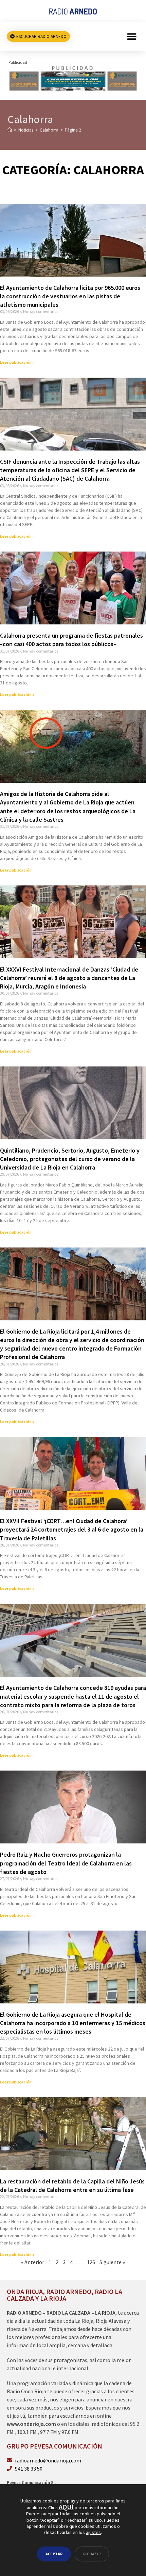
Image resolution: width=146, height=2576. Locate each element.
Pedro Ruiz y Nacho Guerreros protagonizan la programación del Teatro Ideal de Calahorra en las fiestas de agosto (66, 1863)
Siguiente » (112, 2262)
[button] (132, 36)
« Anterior (33, 2262)
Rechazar (92, 2554)
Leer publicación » (17, 362)
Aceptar (54, 2554)
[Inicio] (10, 130)
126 (91, 2262)
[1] (73, 78)
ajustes (93, 2532)
